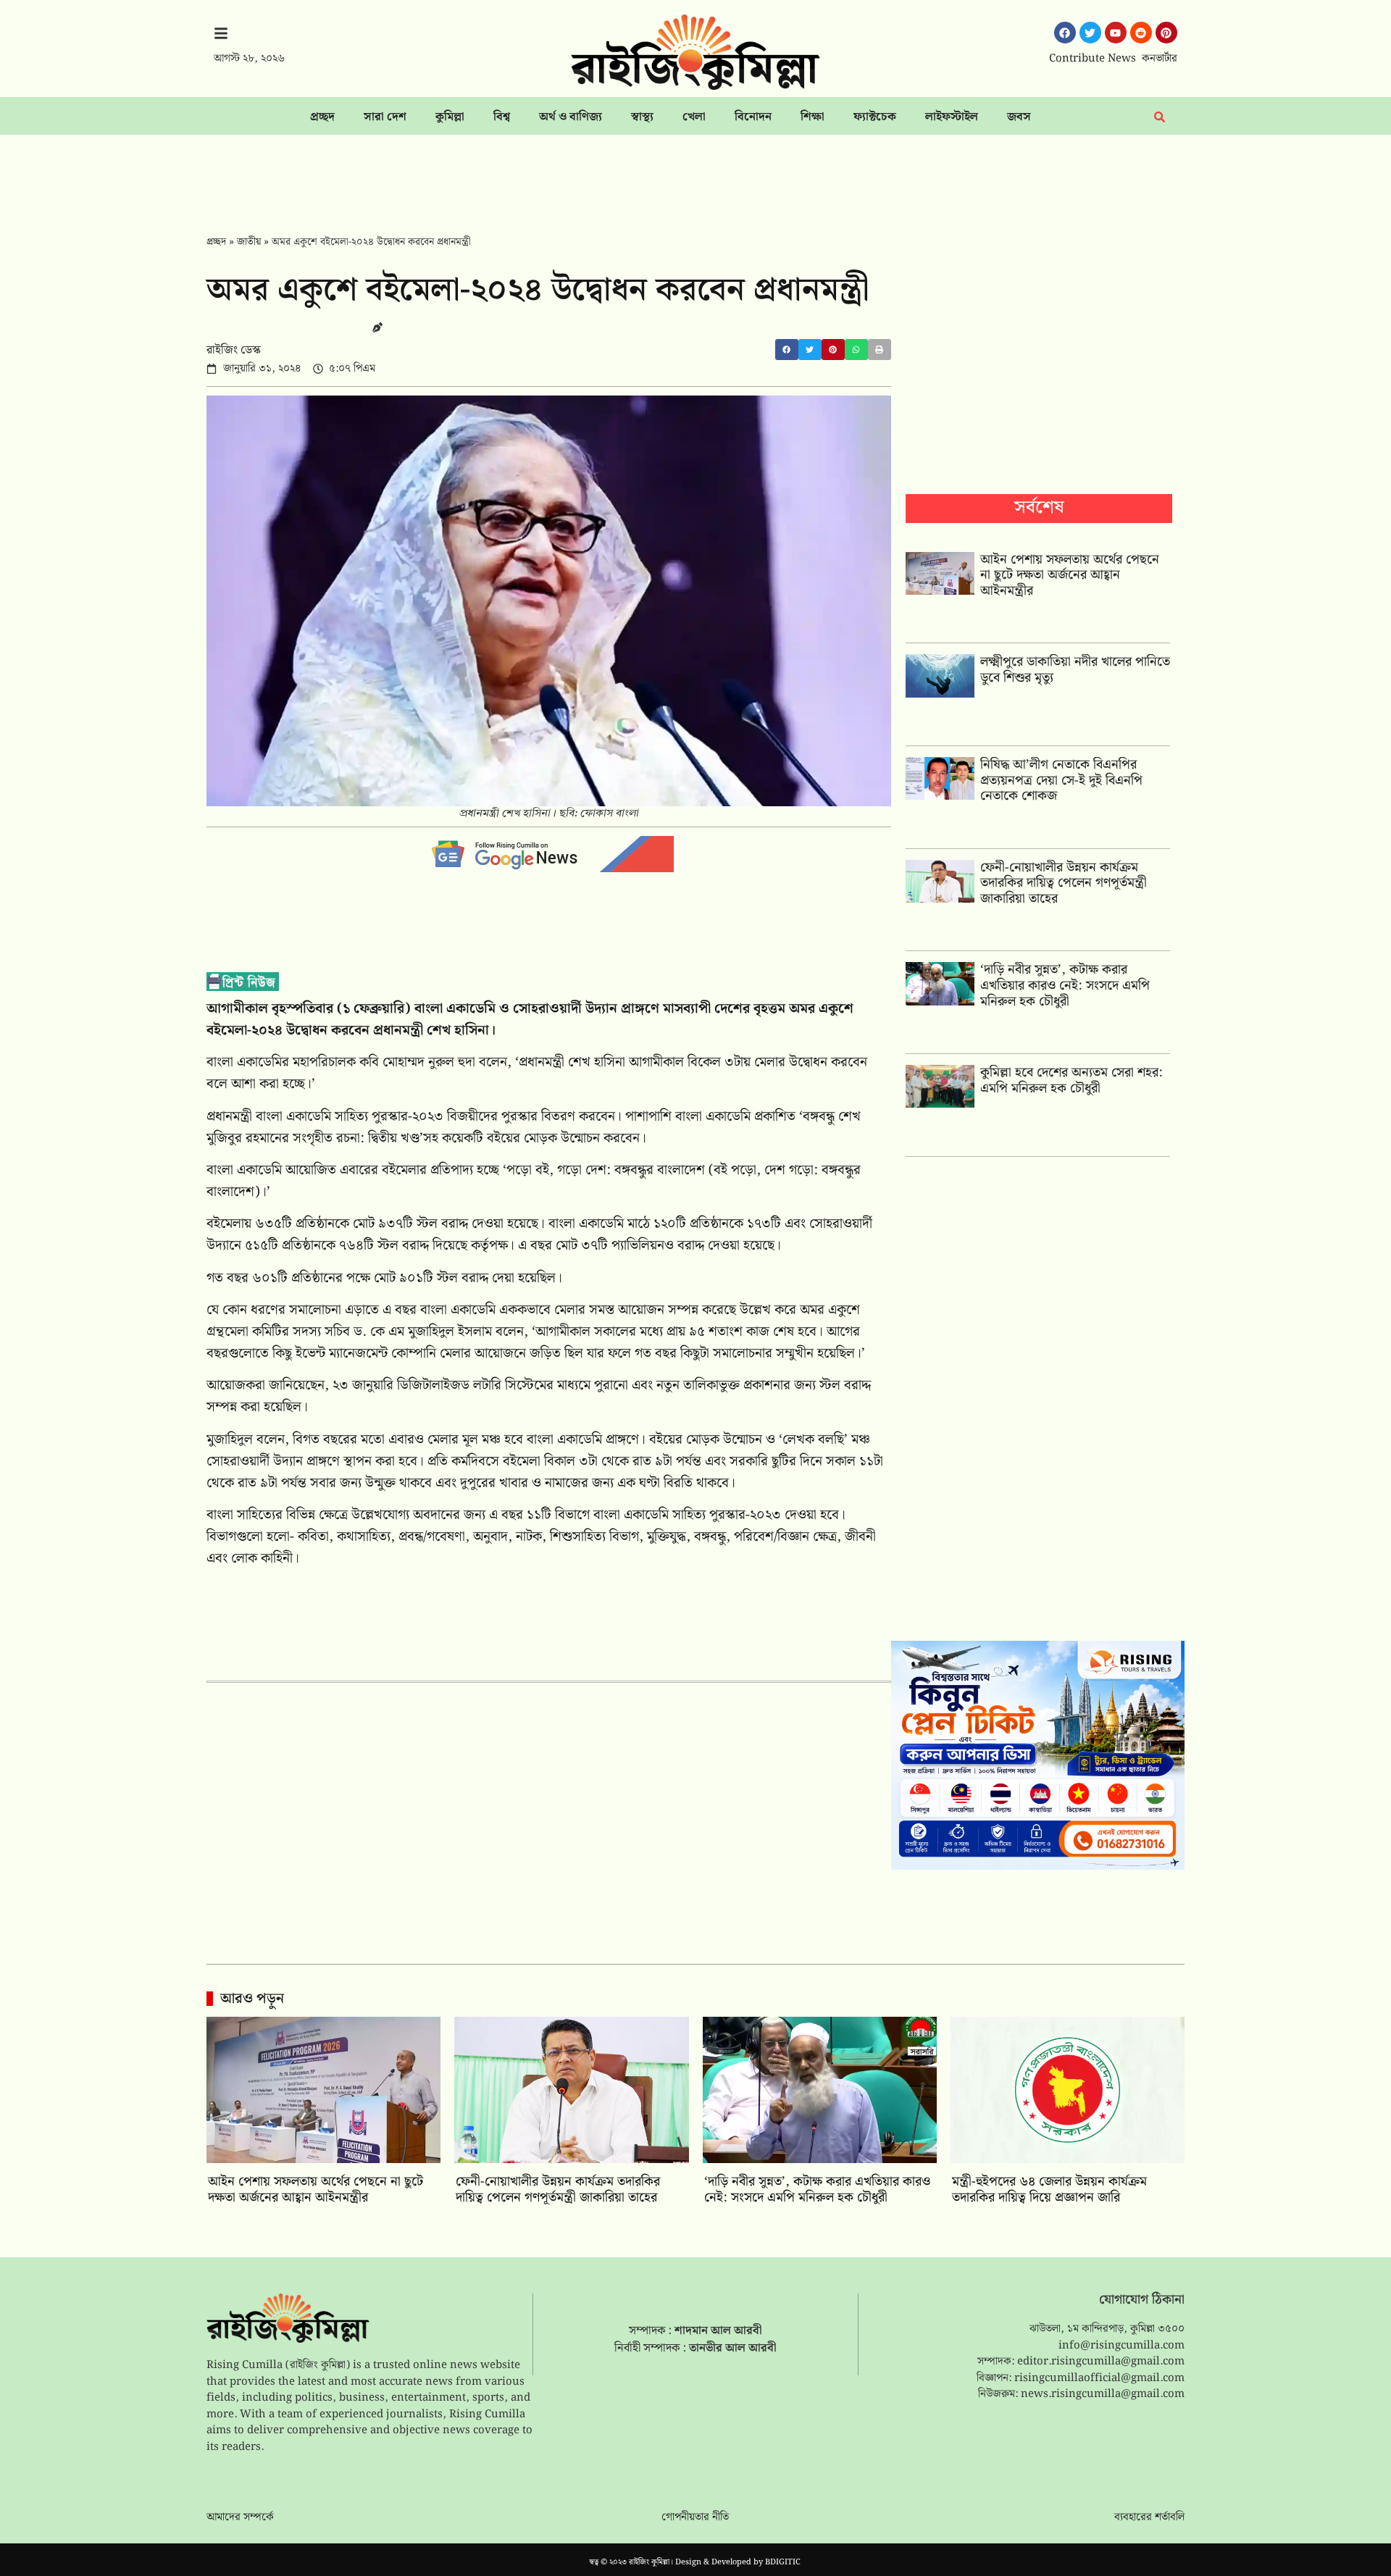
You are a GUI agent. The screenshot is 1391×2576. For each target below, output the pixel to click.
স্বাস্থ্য (642, 117)
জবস (1019, 117)
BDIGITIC (783, 2562)
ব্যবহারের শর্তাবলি (1149, 2517)
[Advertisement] (695, 175)
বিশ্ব (502, 117)
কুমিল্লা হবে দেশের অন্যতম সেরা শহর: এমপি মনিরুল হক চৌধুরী (1072, 1080)
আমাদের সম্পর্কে (240, 2517)
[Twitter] (1090, 33)
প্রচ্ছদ (322, 117)
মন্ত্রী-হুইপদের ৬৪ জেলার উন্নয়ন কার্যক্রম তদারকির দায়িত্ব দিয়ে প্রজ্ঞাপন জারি (1049, 2190)
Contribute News (1093, 59)
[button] (787, 350)
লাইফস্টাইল (952, 117)
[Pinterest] (1166, 33)
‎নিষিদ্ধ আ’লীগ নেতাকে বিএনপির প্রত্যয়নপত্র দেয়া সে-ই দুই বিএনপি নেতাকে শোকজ (1061, 780)
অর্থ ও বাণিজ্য (571, 117)
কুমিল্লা (450, 117)
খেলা (694, 117)
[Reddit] (1141, 33)
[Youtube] (1116, 33)
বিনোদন (753, 117)
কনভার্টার (1160, 59)
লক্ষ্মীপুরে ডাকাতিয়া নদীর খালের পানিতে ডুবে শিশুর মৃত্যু (1075, 670)
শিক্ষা (813, 117)
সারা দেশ (385, 117)
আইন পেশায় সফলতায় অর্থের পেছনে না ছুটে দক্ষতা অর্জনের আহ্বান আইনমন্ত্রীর (1070, 575)
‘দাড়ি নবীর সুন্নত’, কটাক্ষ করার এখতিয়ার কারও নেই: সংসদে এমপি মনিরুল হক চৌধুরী (1065, 985)
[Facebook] (1065, 33)
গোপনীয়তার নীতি (695, 2517)
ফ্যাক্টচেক (875, 117)
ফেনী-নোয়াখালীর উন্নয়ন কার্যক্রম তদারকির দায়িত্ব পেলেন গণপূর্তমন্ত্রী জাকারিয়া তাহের (1064, 883)
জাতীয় (249, 242)
